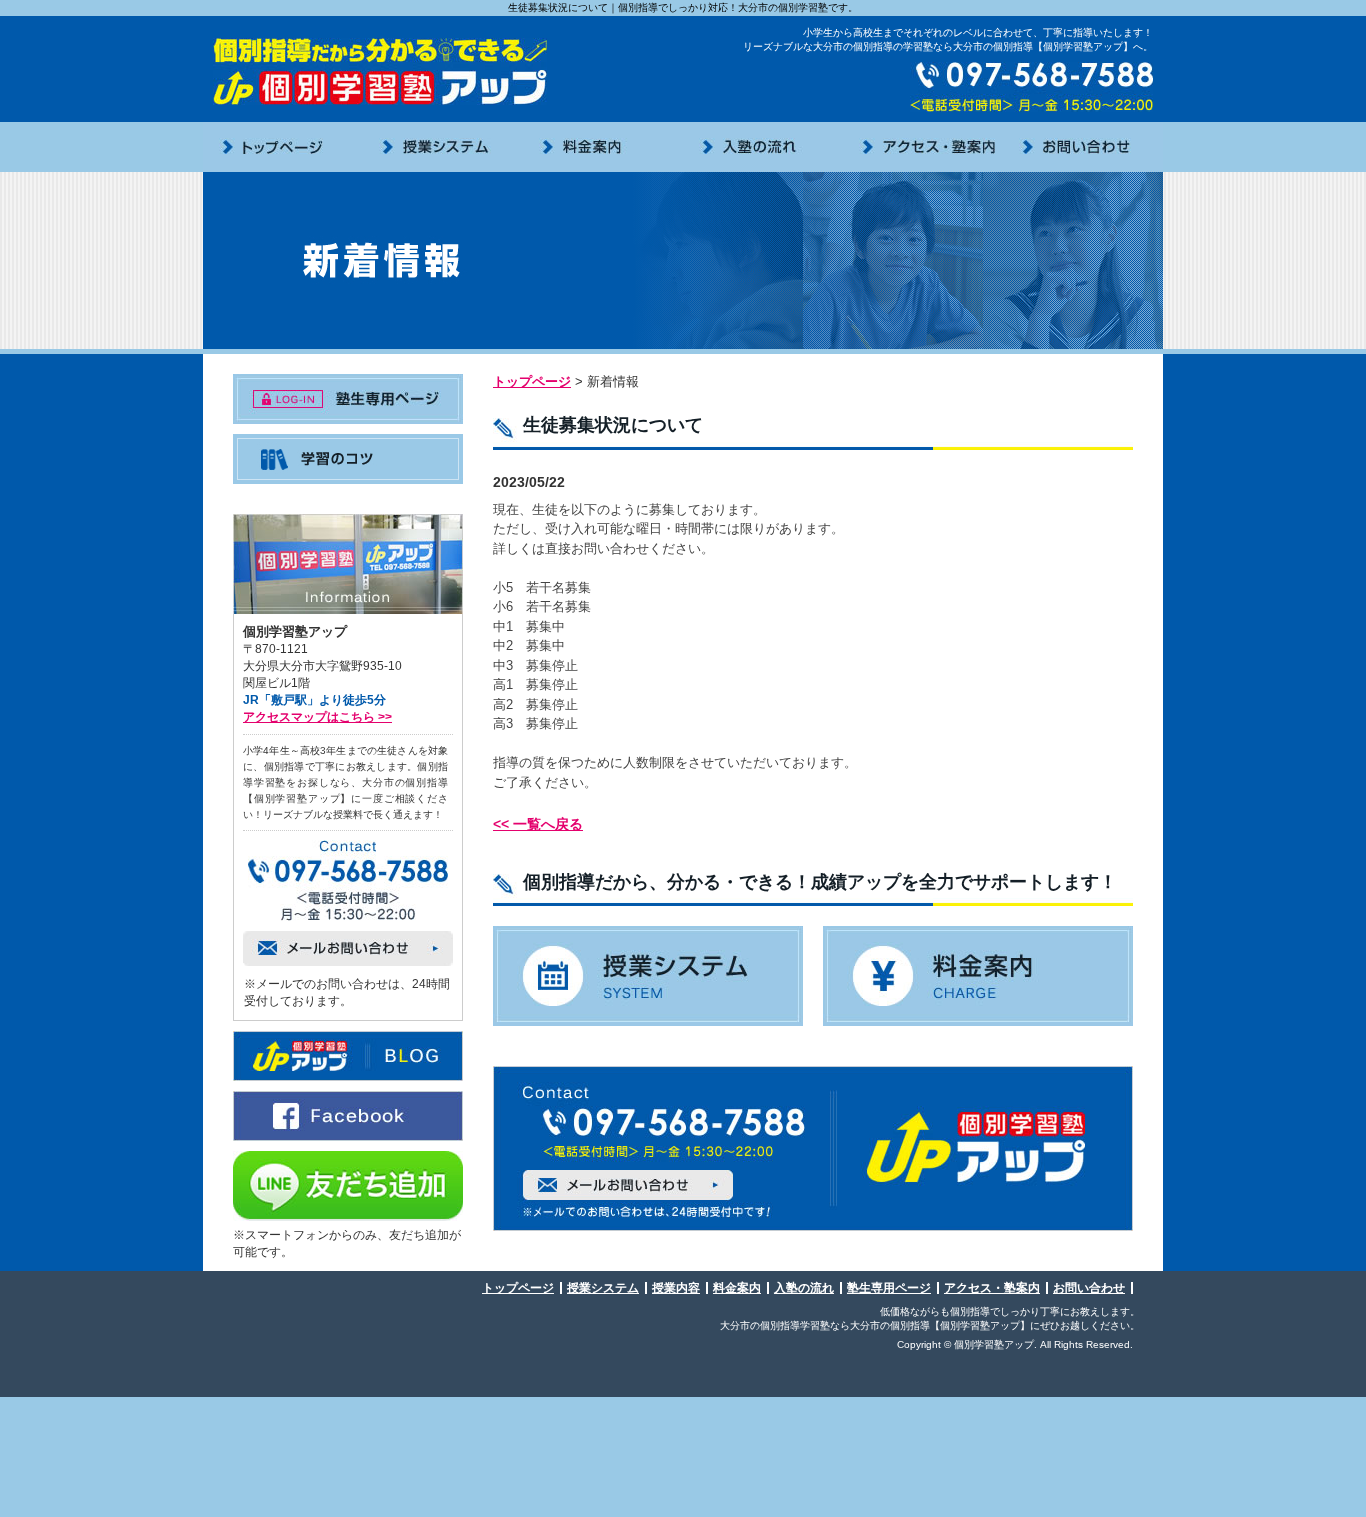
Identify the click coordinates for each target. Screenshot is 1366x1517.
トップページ (532, 381)
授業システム (603, 1288)
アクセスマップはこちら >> (317, 717)
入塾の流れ (804, 1288)
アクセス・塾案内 (992, 1288)
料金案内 (737, 1288)
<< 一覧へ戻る (538, 824)
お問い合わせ (1089, 1288)
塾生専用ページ (889, 1288)
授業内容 (676, 1288)
